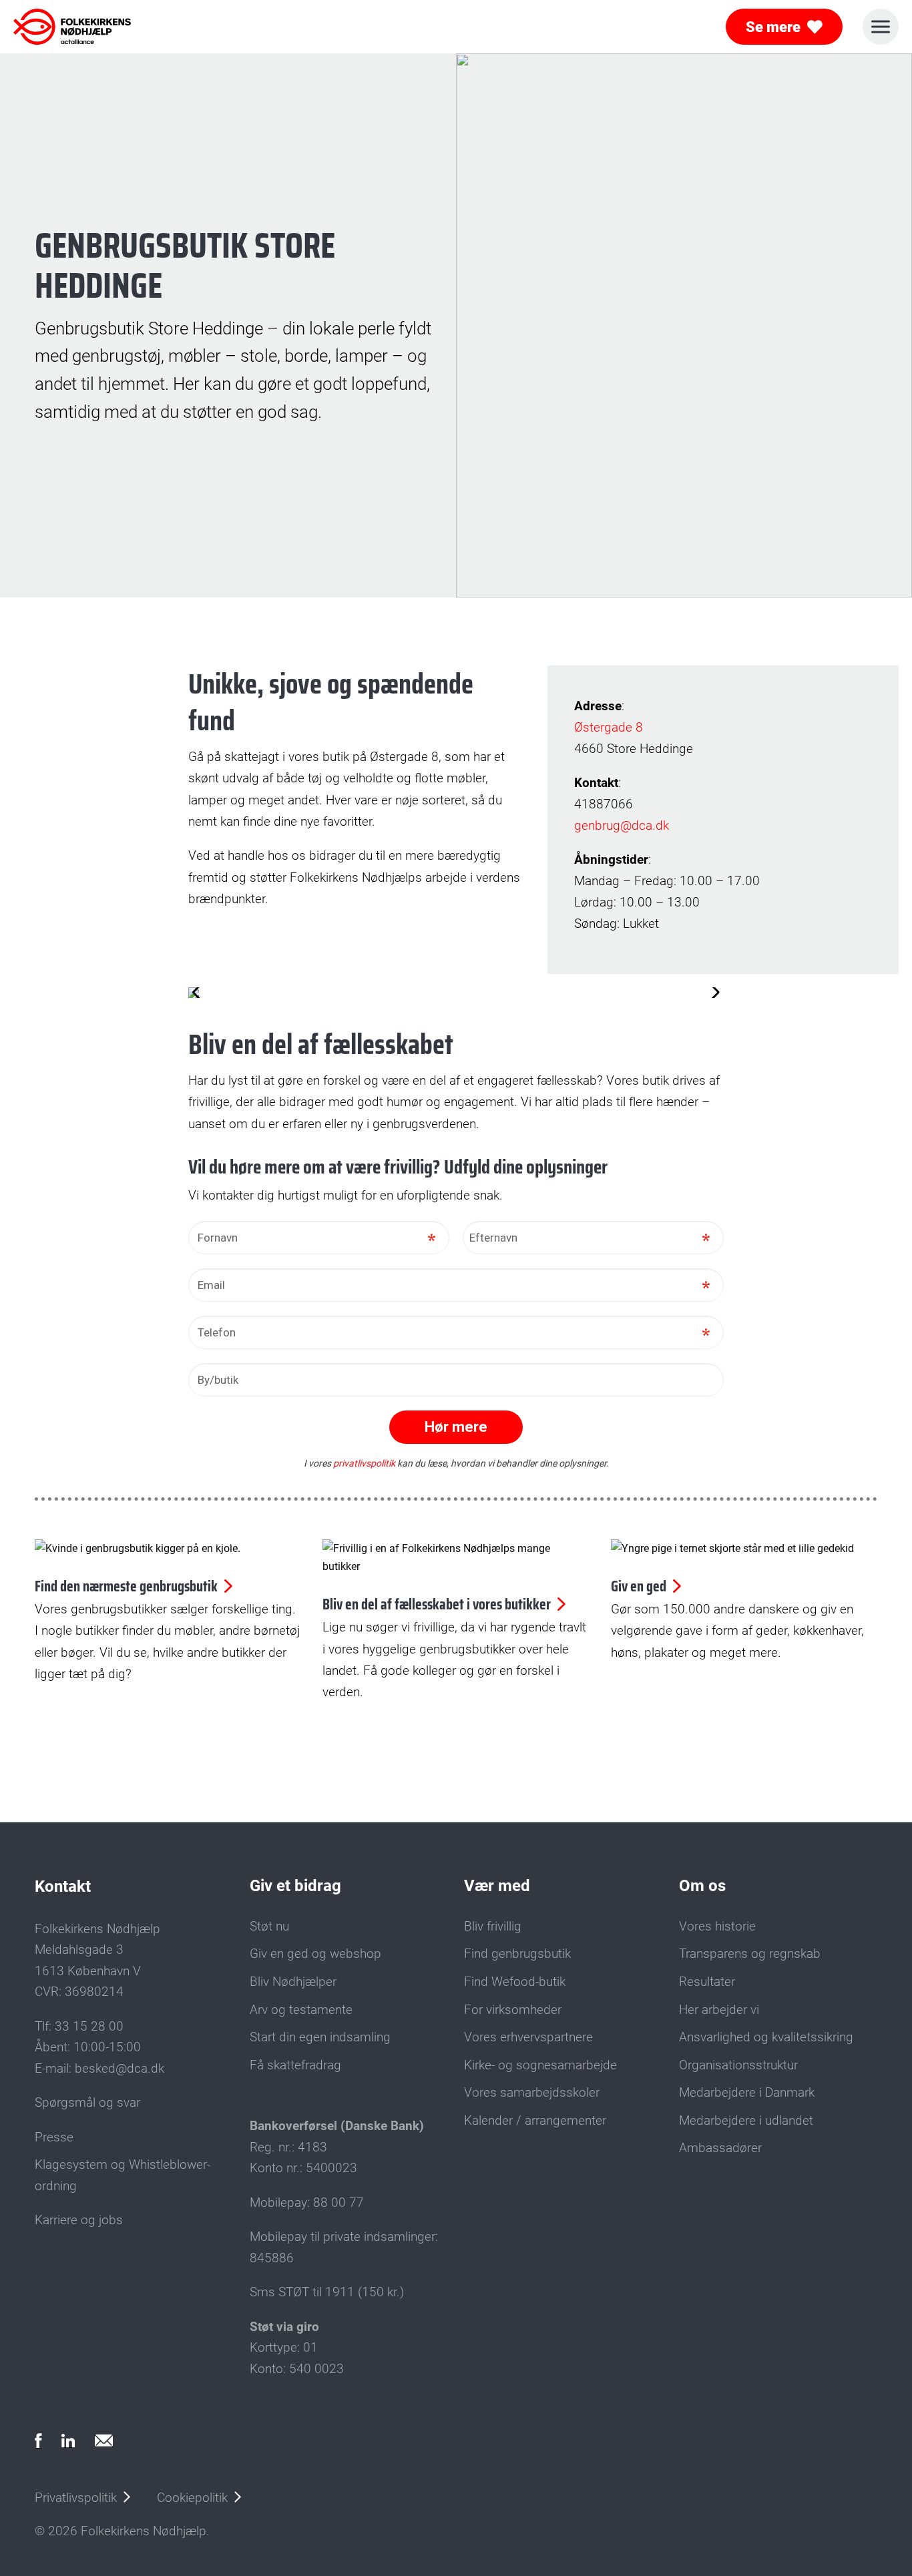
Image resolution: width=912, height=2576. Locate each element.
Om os (702, 1886)
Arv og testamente (301, 2010)
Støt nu (269, 1926)
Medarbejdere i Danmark (747, 2093)
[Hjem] (72, 27)
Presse (54, 2137)
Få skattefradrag (295, 2065)
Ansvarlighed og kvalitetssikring (766, 2037)
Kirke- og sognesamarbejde (540, 2065)
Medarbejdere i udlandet (746, 2121)
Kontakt (63, 1886)
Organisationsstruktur (738, 2065)
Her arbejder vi (719, 2010)
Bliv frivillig (493, 1926)
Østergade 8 (609, 727)
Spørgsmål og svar (87, 2103)
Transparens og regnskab (750, 1954)
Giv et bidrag (295, 1886)
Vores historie (717, 1926)
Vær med (497, 1886)
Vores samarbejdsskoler (532, 2093)
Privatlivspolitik (76, 2498)
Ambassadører (720, 2148)
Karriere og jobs (79, 2220)
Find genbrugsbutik (517, 1954)
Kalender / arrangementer (535, 2121)
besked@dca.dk (120, 2069)
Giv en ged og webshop (315, 1954)
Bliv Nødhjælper (293, 1982)
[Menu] (881, 27)
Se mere (773, 27)
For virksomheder (513, 2010)
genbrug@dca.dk (622, 825)
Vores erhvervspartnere (528, 2037)
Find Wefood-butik (515, 1982)
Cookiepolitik (192, 2498)
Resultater (707, 1982)
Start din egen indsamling (320, 2037)
